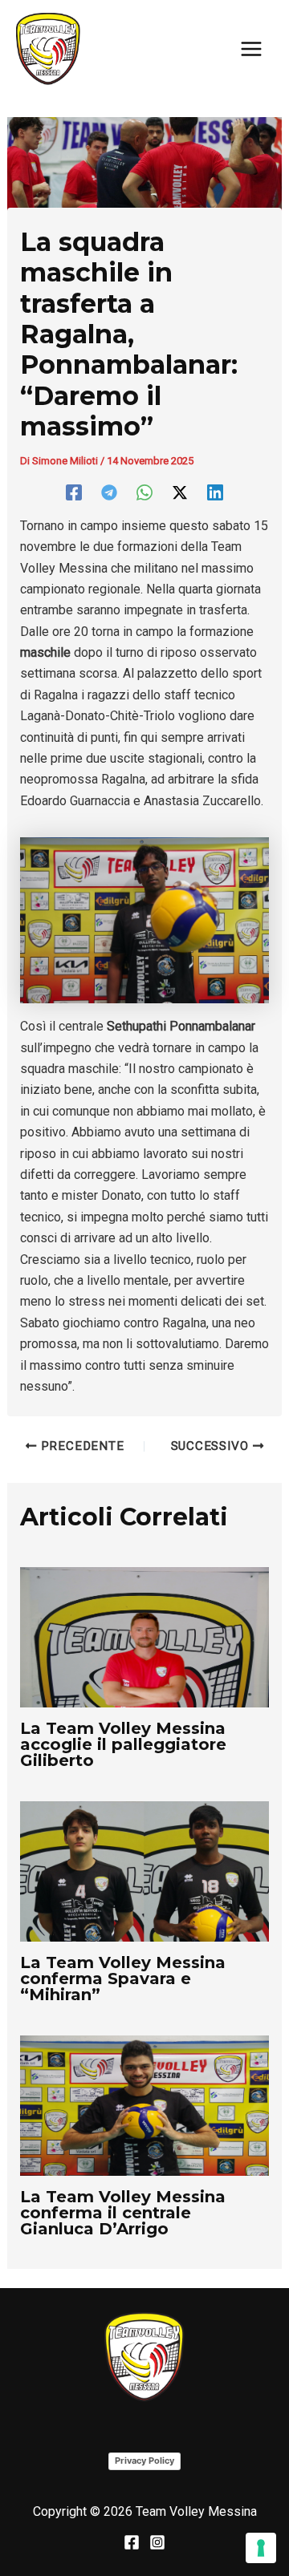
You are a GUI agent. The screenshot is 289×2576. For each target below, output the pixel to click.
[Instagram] (157, 2542)
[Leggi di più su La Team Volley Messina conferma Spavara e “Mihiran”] (145, 1871)
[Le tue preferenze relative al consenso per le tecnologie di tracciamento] (261, 2548)
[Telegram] (109, 492)
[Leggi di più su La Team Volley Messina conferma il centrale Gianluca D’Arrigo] (145, 2104)
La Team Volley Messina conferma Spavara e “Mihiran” (123, 1979)
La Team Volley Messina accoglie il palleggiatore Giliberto (123, 1744)
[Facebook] (74, 492)
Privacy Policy (144, 2461)
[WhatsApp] (144, 492)
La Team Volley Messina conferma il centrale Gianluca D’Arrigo (123, 2213)
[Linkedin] (215, 492)
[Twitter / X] (180, 492)
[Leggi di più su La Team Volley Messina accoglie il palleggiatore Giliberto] (145, 1636)
